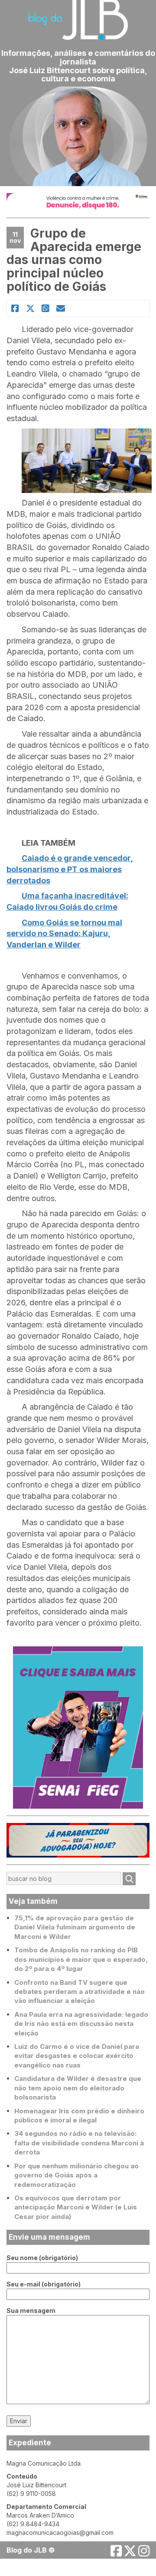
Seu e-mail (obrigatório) (44, 2284)
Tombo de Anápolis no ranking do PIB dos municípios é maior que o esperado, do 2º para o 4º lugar (81, 1959)
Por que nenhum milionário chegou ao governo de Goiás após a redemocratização (76, 2175)
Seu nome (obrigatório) (42, 2258)
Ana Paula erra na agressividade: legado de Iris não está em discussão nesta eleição (81, 2024)
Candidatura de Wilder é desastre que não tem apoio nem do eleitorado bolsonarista (78, 2088)
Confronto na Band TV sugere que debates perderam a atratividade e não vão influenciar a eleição (80, 1992)
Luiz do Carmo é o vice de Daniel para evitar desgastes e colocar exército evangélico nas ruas (77, 2056)
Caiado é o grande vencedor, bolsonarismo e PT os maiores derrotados (70, 869)
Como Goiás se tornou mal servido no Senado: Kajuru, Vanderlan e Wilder (64, 934)
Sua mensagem (31, 2310)
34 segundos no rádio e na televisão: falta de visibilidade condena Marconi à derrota (79, 2143)
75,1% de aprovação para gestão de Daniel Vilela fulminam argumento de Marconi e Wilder (75, 1927)
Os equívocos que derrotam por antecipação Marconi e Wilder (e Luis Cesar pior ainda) (76, 2207)
